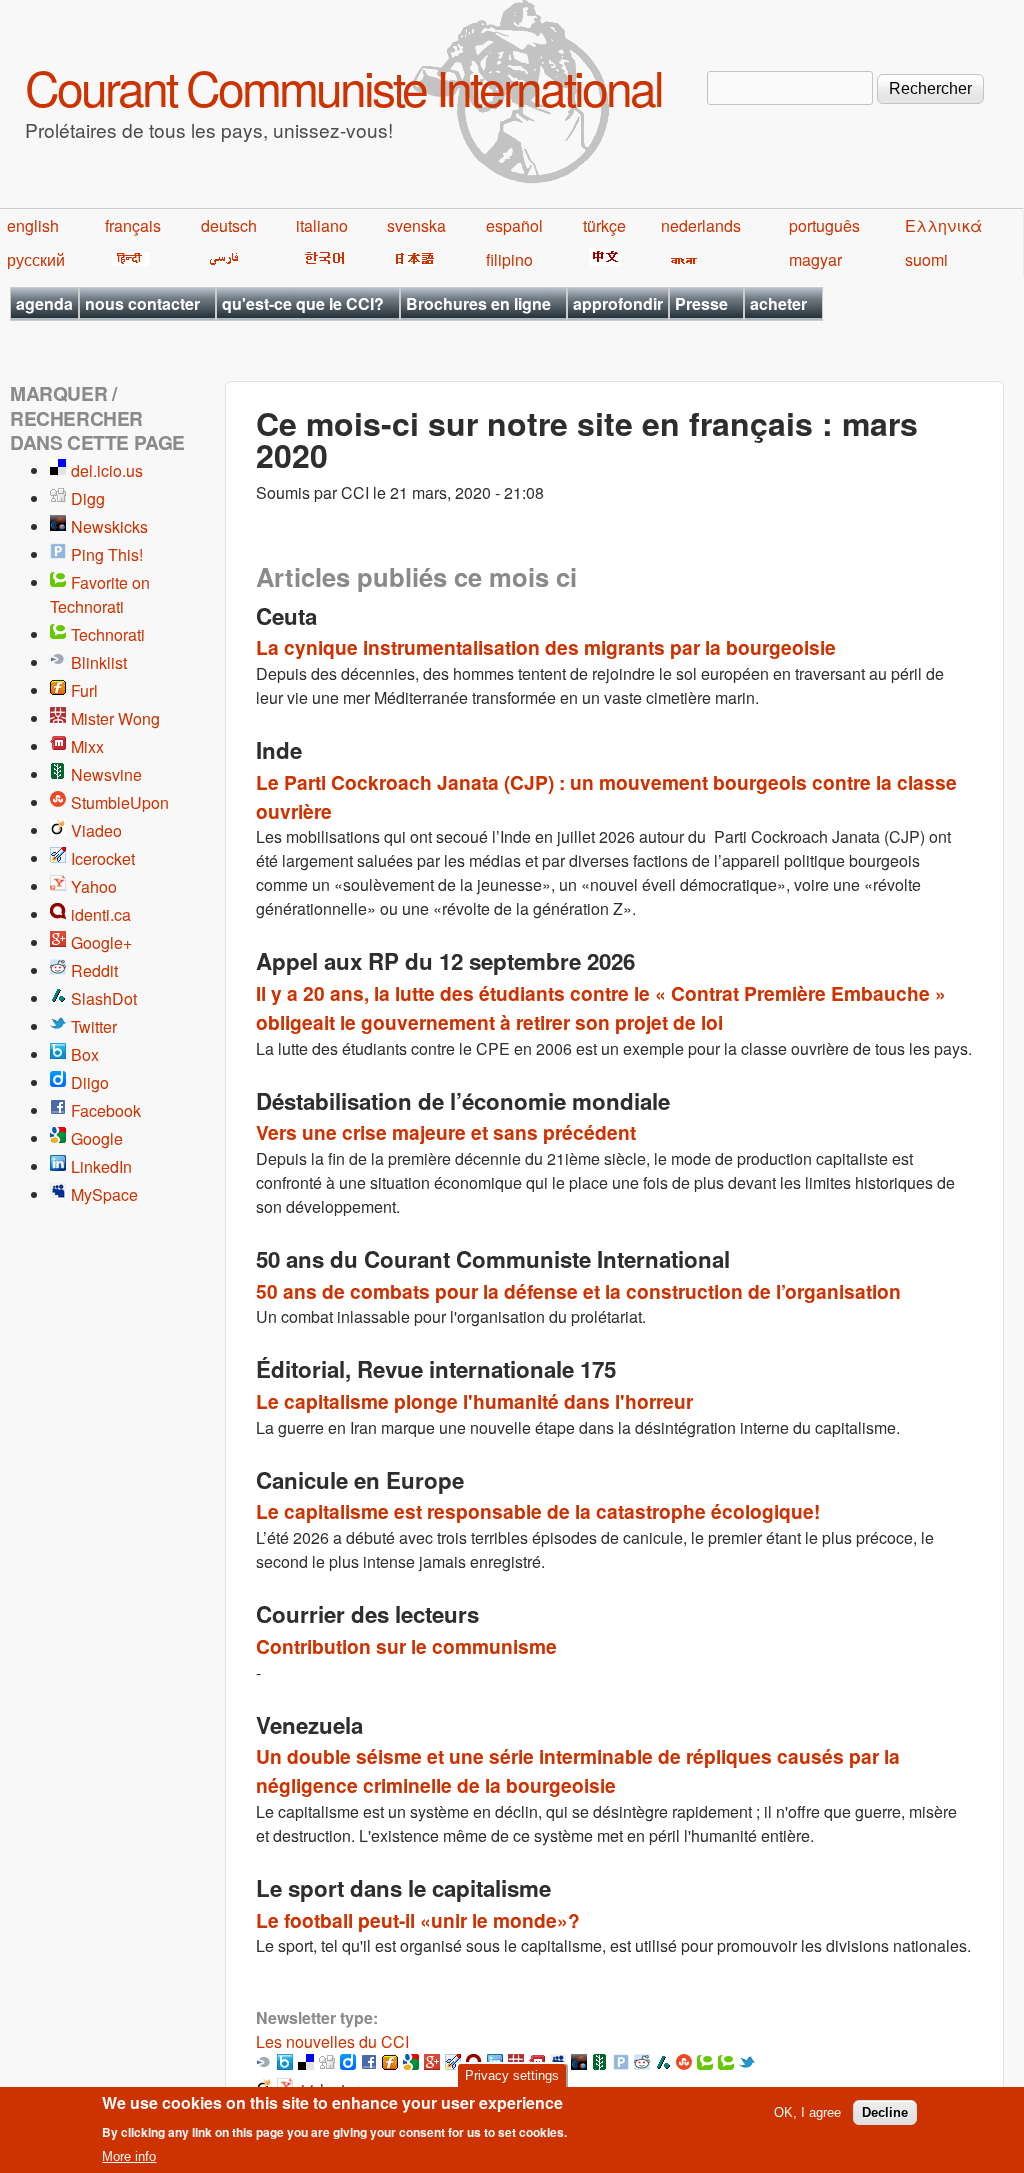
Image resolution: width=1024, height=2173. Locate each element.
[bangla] (680, 259)
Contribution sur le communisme (406, 1646)
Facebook (106, 1110)
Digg (88, 498)
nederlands (701, 225)
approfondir (618, 303)
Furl (84, 690)
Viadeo (96, 830)
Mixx (87, 746)
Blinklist (99, 662)
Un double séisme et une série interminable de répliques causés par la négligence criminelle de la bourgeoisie (578, 1770)
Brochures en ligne (478, 303)
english (33, 225)
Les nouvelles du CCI (332, 2041)
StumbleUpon (120, 802)
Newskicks (109, 526)
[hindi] (127, 259)
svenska (416, 225)
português (824, 225)
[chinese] (602, 259)
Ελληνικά (943, 225)
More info (129, 2156)
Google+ (101, 942)
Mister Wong (115, 718)
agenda (44, 303)
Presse (701, 303)
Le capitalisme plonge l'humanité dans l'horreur (474, 1401)
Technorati (108, 634)
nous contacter (142, 303)
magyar (815, 259)
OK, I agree (807, 2112)
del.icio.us (107, 470)
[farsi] (220, 259)
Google (97, 1138)
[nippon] (411, 259)
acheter (778, 303)
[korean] (321, 259)
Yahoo (94, 886)
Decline (885, 2112)
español (514, 225)
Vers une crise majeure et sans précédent (446, 1132)
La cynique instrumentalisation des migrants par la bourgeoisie (546, 647)
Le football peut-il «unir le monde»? (418, 1920)
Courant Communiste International (343, 86)
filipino (509, 259)
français (133, 225)
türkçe (604, 225)
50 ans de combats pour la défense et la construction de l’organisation (578, 1291)
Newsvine (106, 774)
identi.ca (101, 914)
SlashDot (104, 998)
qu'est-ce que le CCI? (303, 303)
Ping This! (107, 554)
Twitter (94, 1026)
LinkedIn (101, 1166)
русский (36, 259)
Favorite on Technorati (100, 594)
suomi (926, 259)
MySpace (104, 1194)
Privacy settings (512, 2075)
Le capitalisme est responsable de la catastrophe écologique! (538, 1511)
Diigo (90, 1082)
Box (85, 1054)
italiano (322, 225)
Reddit (94, 970)
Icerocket (103, 858)
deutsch (229, 225)
